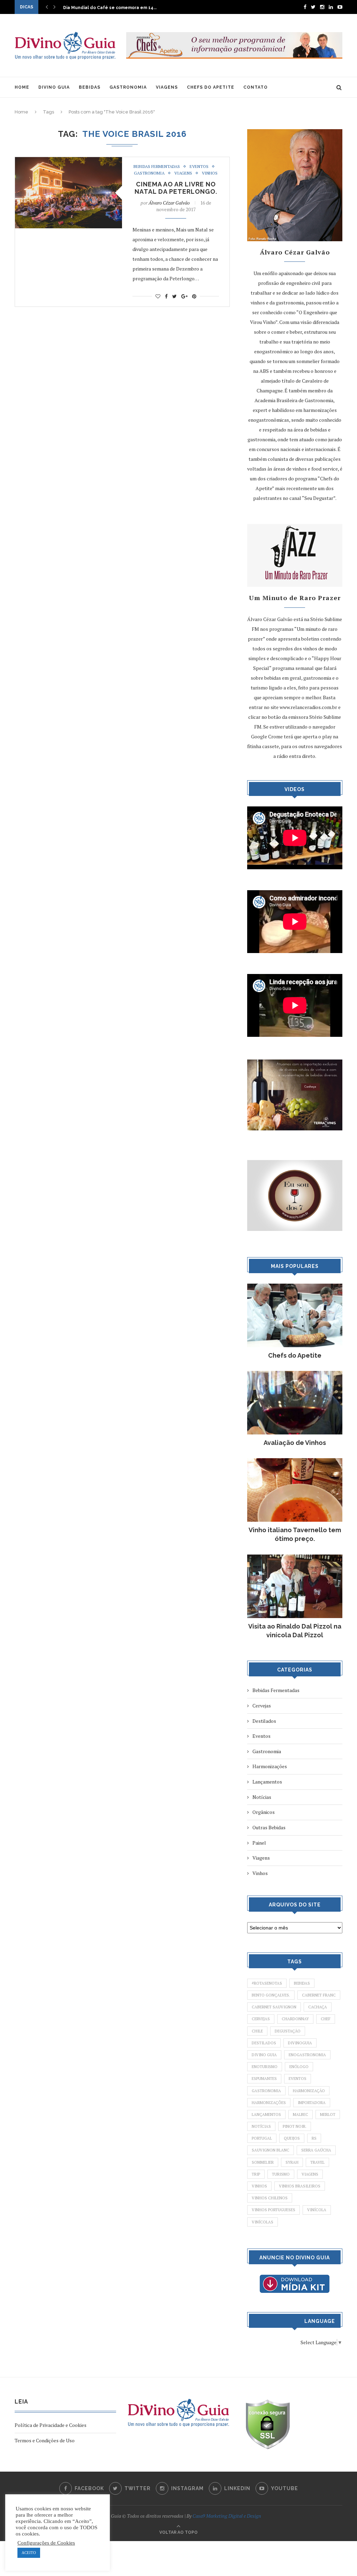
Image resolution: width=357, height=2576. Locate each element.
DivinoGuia (300, 2043)
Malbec (301, 2114)
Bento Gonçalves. (271, 1995)
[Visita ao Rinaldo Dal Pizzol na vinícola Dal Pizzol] (295, 1558)
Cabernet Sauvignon (274, 2007)
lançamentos (266, 2114)
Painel (259, 1843)
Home (21, 112)
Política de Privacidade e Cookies (51, 2425)
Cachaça (318, 2007)
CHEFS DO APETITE (211, 87)
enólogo (299, 2067)
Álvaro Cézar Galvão (169, 203)
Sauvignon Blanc (271, 2150)
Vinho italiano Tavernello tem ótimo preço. (295, 1534)
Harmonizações (270, 1766)
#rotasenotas (267, 1983)
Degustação (288, 2031)
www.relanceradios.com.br (308, 707)
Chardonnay (295, 2019)
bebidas (302, 1983)
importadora (312, 2103)
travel (317, 2162)
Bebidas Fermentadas (157, 167)
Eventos (199, 167)
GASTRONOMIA (128, 87)
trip (256, 2174)
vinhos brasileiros (300, 2186)
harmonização (309, 2091)
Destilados (264, 1721)
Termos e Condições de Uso (45, 2440)
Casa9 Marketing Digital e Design (227, 2516)
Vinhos (210, 173)
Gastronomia (149, 173)
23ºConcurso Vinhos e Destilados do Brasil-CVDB (117, 8)
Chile (257, 2031)
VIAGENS (167, 87)
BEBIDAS (90, 87)
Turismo (281, 2174)
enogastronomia (307, 2055)
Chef (326, 2019)
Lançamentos (267, 1782)
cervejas (261, 2019)
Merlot (328, 2114)
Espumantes (264, 2079)
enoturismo (265, 2067)
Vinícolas (263, 2222)
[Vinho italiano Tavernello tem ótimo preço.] (295, 1462)
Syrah (292, 2162)
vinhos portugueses (274, 2210)
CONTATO (256, 87)
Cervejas (262, 1706)
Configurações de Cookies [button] (46, 2543)
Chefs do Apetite (295, 1355)
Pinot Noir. (295, 2126)
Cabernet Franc (319, 1995)
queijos (292, 2138)
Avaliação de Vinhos (295, 1443)
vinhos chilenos (270, 2198)
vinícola (317, 2210)
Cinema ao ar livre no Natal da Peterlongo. (176, 188)
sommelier (263, 2162)
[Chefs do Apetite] (295, 1287)
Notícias (262, 1797)
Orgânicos (264, 1812)
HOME (22, 87)
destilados (264, 2043)
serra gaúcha (316, 2150)
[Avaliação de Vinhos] (295, 1374)
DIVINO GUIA (54, 87)
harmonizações (269, 2103)
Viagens (183, 173)
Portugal (262, 2138)
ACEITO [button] (29, 2553)
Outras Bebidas (269, 1827)
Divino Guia (264, 2055)
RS (314, 2138)
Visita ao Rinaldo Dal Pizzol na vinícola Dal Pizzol (295, 1631)
